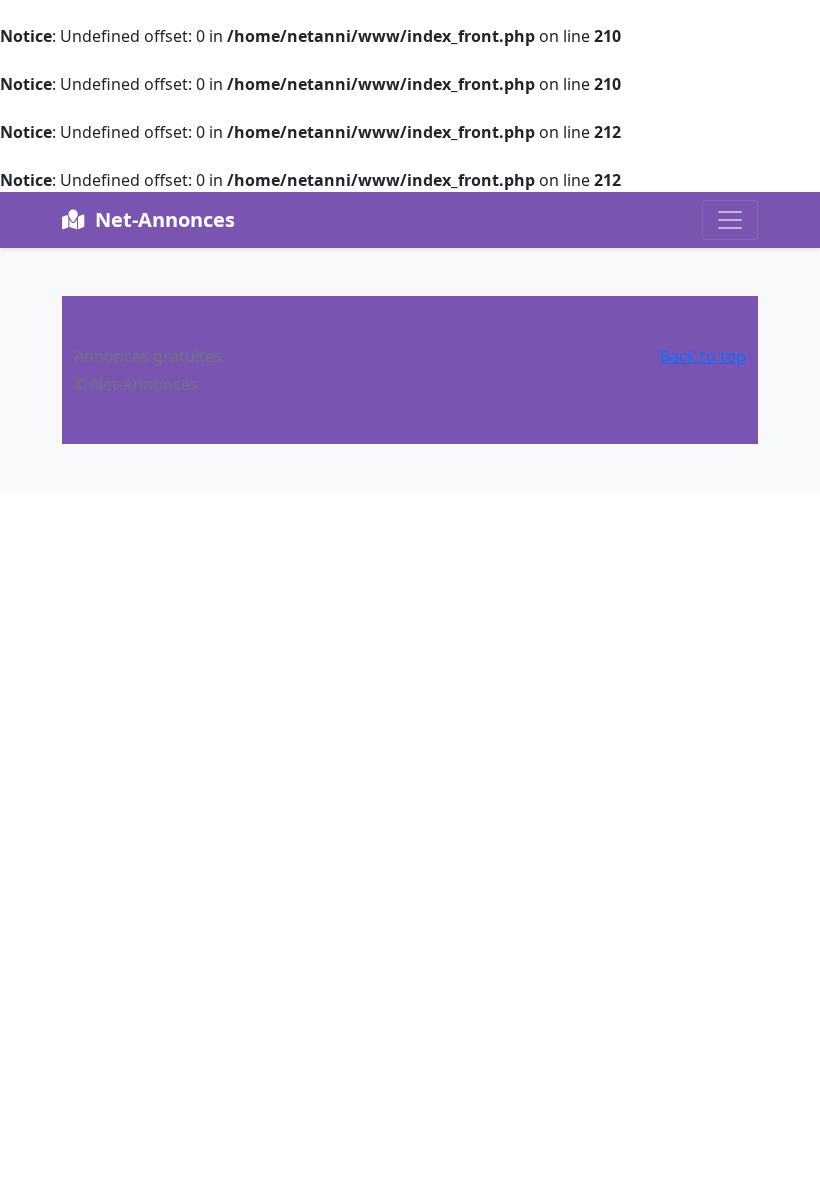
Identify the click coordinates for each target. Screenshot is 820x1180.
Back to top (703, 356)
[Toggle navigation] (730, 220)
